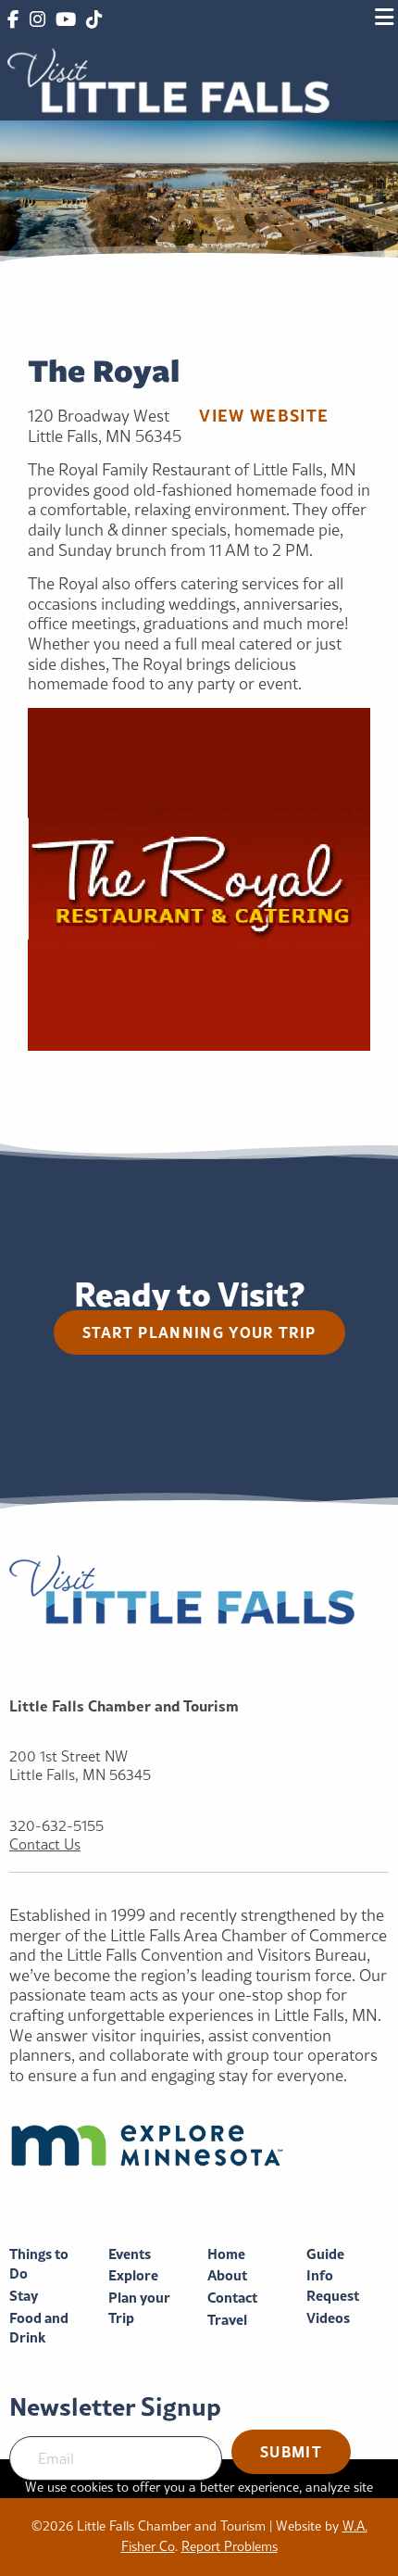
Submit (291, 2451)
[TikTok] (94, 20)
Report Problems (230, 2546)
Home (226, 2254)
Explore (133, 2275)
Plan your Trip (139, 2308)
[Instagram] (37, 20)
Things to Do (39, 2264)
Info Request (333, 2286)
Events (130, 2254)
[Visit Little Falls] (168, 78)
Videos (328, 2318)
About (227, 2275)
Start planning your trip (199, 1332)
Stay (24, 2296)
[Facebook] (13, 20)
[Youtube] (66, 20)
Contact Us (45, 1844)
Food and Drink (39, 2328)
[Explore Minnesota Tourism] (199, 2145)
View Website (264, 415)
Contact (232, 2298)
